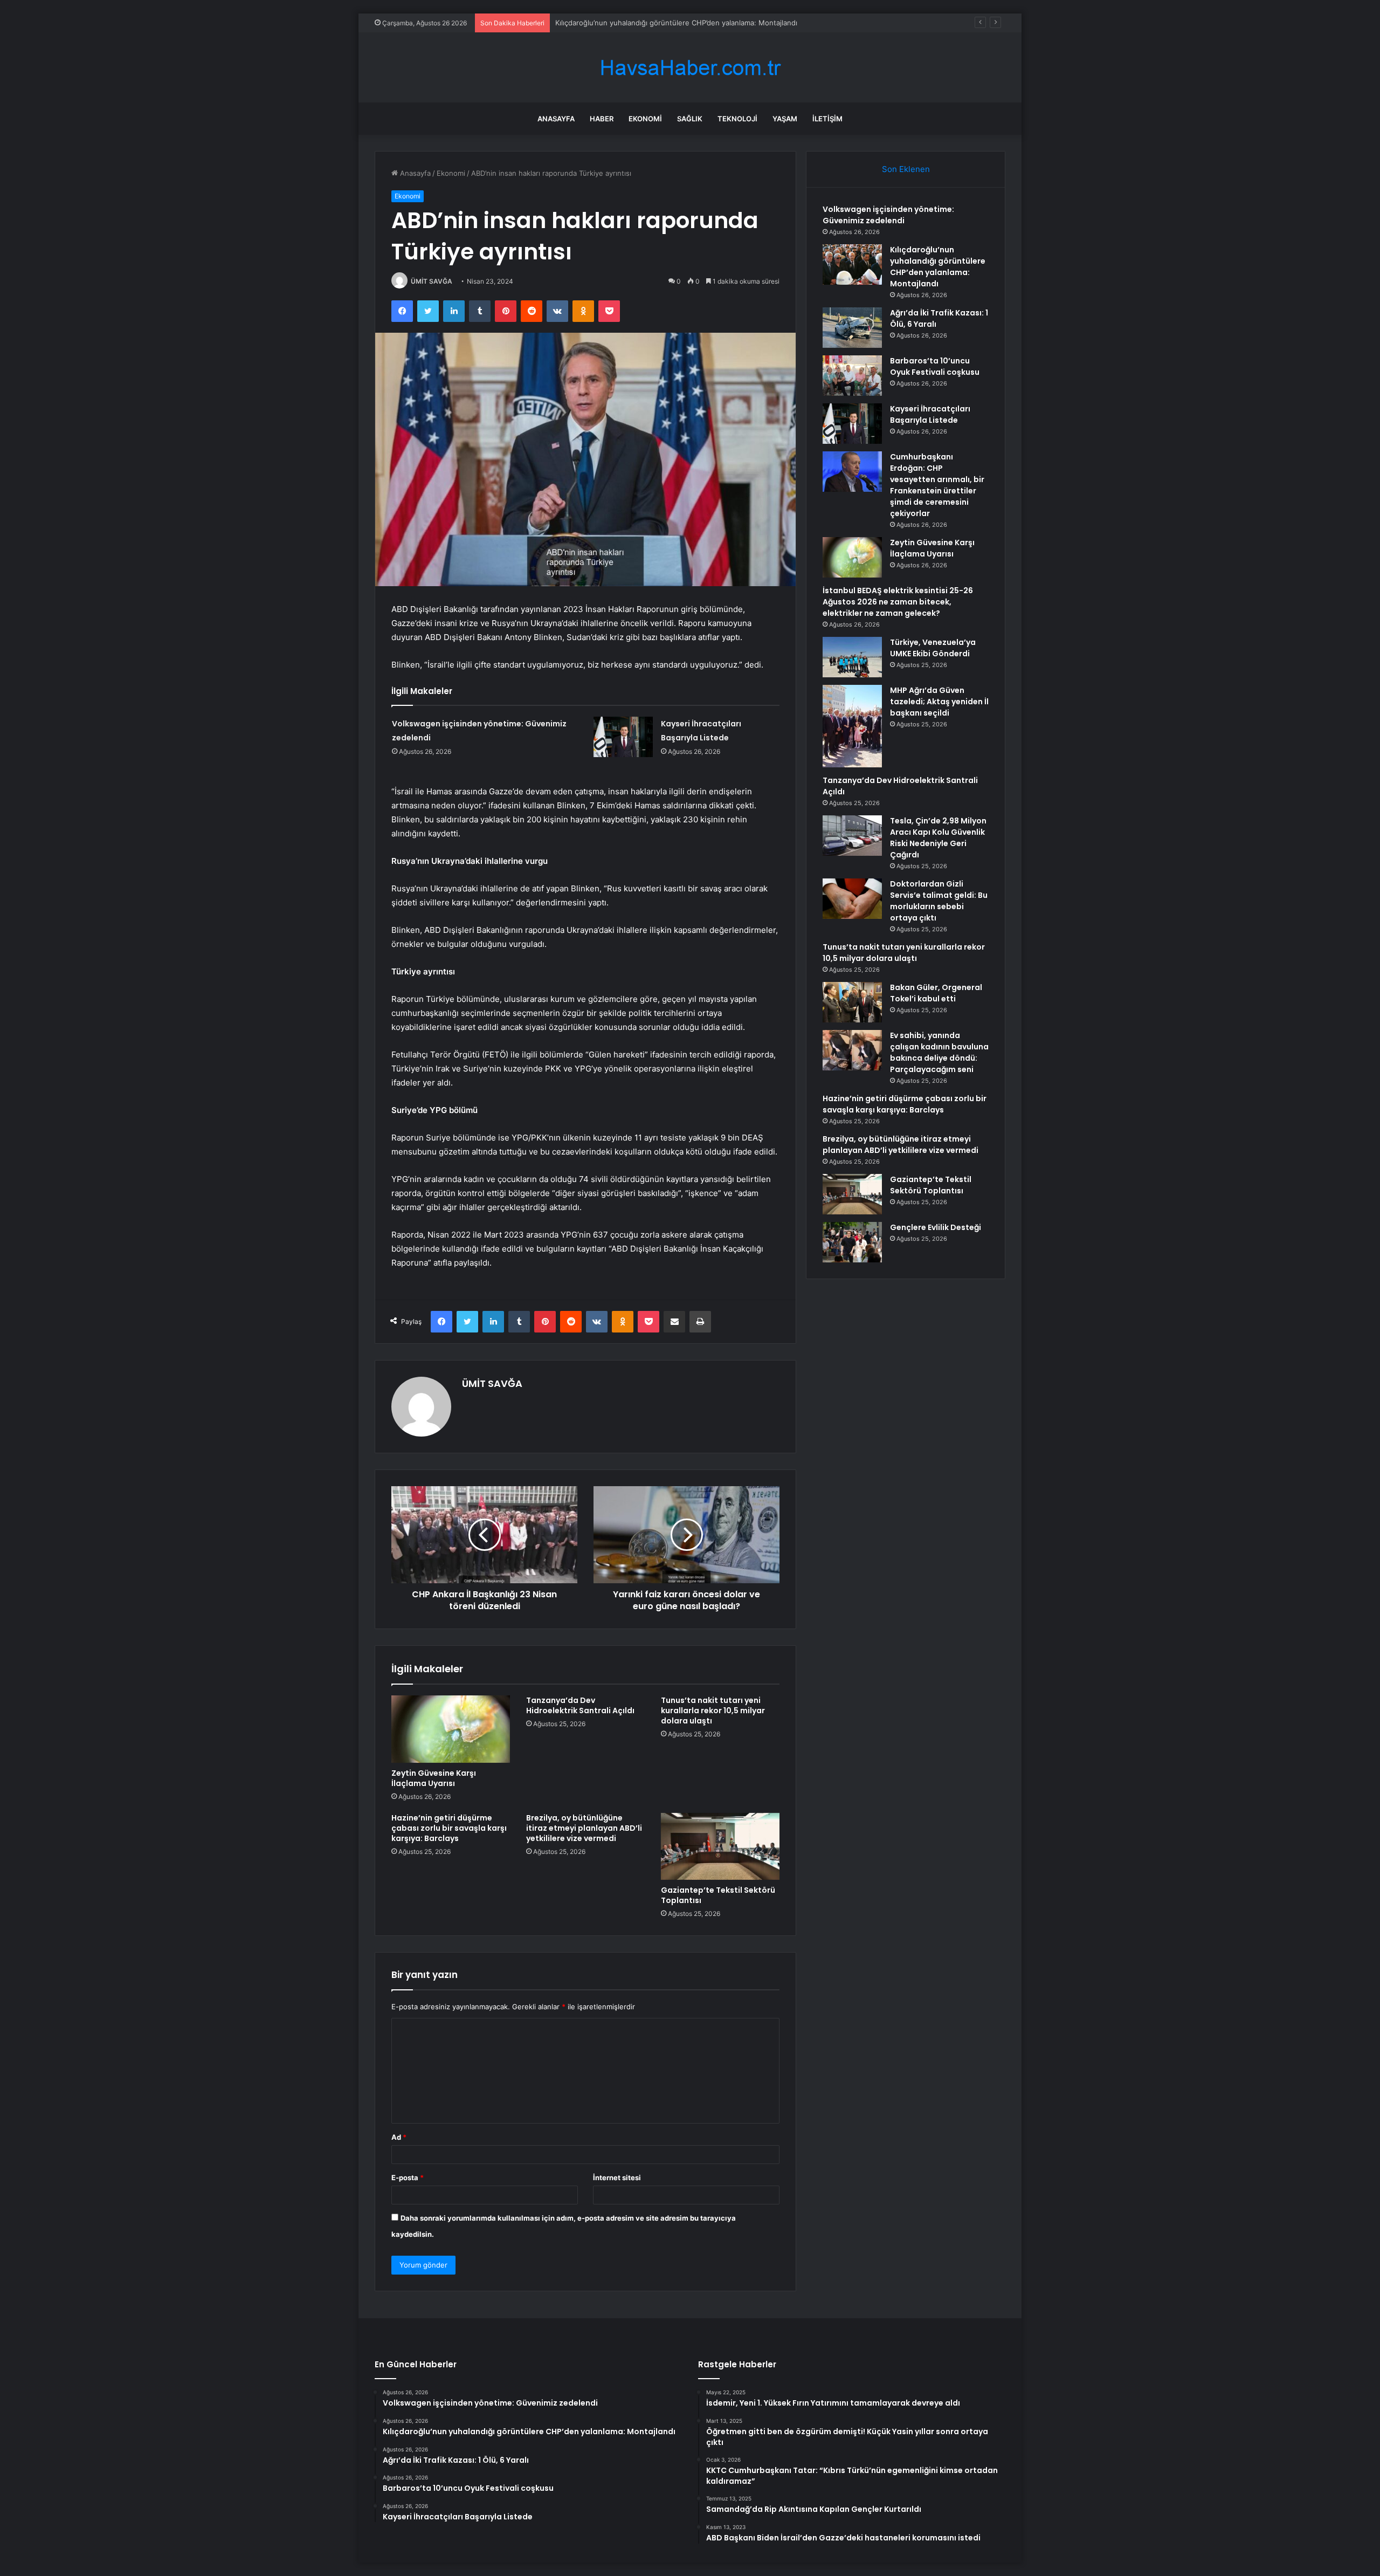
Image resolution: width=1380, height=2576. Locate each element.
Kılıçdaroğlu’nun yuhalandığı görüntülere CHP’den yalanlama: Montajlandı (938, 267)
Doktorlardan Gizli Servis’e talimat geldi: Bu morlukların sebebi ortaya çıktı (939, 901)
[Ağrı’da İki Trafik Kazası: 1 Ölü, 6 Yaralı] (852, 328)
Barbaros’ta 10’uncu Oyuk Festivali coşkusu (935, 366)
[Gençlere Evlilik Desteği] (852, 1242)
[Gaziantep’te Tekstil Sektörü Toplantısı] (720, 1846)
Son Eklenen (906, 169)
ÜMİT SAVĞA (432, 281)
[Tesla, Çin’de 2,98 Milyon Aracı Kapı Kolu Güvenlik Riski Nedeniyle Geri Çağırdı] (852, 836)
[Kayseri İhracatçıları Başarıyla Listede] (623, 737)
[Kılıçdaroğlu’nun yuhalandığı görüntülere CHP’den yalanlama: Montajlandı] (852, 265)
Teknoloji (737, 119)
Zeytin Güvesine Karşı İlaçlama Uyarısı (434, 1778)
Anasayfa (556, 119)
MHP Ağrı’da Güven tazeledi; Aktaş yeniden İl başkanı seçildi (939, 702)
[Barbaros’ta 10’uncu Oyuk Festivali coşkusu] (852, 376)
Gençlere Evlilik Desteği (936, 1227)
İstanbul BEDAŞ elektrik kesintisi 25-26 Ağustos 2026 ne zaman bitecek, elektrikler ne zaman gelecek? (898, 602)
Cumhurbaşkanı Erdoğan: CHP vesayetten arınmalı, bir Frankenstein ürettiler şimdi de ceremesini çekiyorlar (937, 485)
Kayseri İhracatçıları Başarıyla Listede (930, 414)
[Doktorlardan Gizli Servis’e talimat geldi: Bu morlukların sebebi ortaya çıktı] (852, 899)
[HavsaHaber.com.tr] (690, 68)
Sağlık (690, 119)
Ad (399, 2137)
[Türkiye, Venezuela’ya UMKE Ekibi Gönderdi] (852, 657)
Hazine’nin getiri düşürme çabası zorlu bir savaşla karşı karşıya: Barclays (449, 1828)
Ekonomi (645, 119)
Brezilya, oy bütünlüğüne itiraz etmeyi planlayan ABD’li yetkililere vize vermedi (584, 1828)
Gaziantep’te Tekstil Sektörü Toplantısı (718, 1895)
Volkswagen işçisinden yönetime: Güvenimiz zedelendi (888, 215)
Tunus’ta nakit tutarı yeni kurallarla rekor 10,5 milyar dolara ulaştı (713, 1711)
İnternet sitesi (617, 2177)
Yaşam (785, 119)
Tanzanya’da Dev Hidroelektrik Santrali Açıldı (580, 1705)
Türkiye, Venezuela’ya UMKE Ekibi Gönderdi (933, 648)
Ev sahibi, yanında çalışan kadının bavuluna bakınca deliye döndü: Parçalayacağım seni (939, 1052)
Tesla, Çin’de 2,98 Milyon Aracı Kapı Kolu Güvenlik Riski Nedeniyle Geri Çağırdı (938, 838)
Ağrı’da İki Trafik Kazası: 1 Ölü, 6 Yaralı (617, 23)
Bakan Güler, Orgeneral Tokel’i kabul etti (936, 993)
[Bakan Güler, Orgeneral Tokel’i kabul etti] (852, 1002)
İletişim (827, 119)
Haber (602, 119)
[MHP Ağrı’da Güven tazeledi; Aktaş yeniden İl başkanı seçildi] (852, 726)
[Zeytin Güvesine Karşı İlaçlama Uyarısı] (451, 1729)
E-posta (408, 2177)
